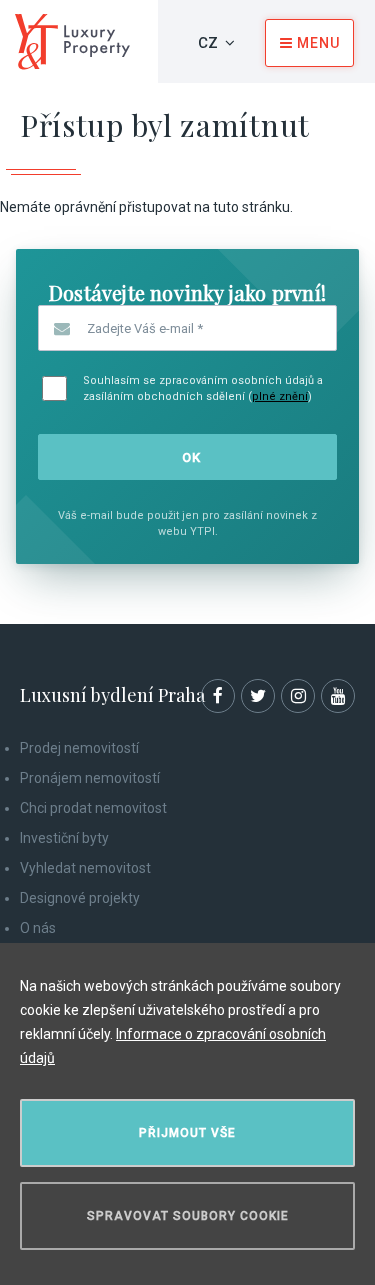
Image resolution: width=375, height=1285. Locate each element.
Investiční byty (64, 838)
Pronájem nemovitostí (90, 778)
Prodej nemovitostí (79, 748)
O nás (38, 928)
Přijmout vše (187, 1133)
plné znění (280, 396)
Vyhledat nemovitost (85, 868)
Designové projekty (80, 898)
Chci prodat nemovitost (93, 808)
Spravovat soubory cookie (188, 1216)
